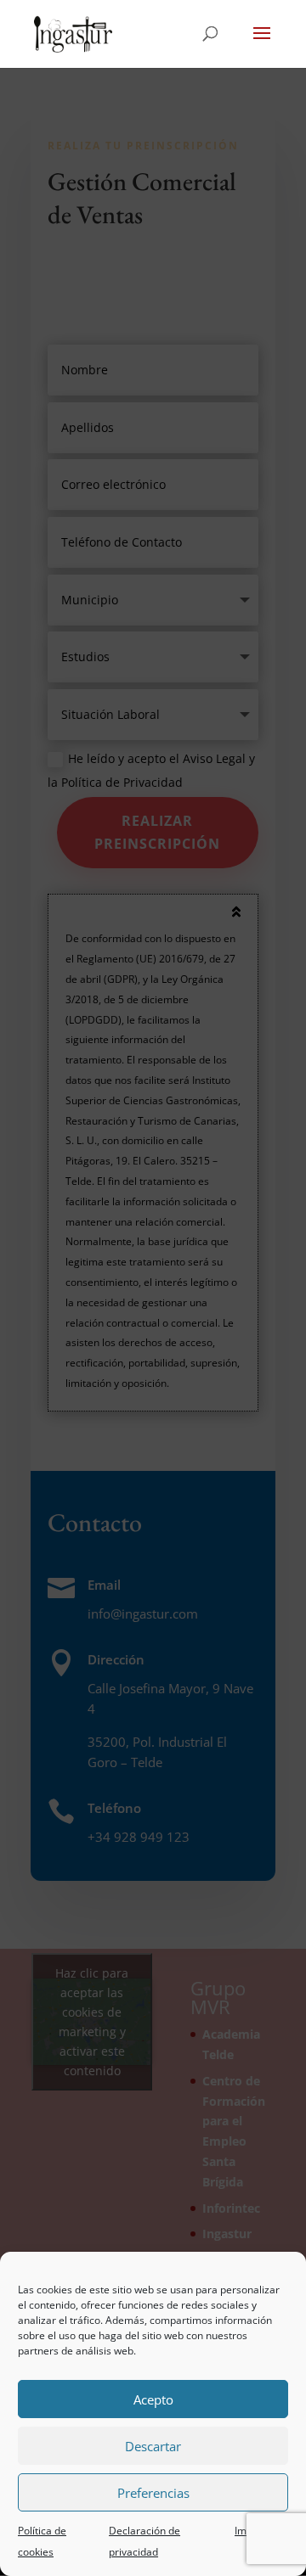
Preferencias (153, 2493)
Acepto (153, 2399)
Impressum (261, 2531)
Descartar (153, 2446)
